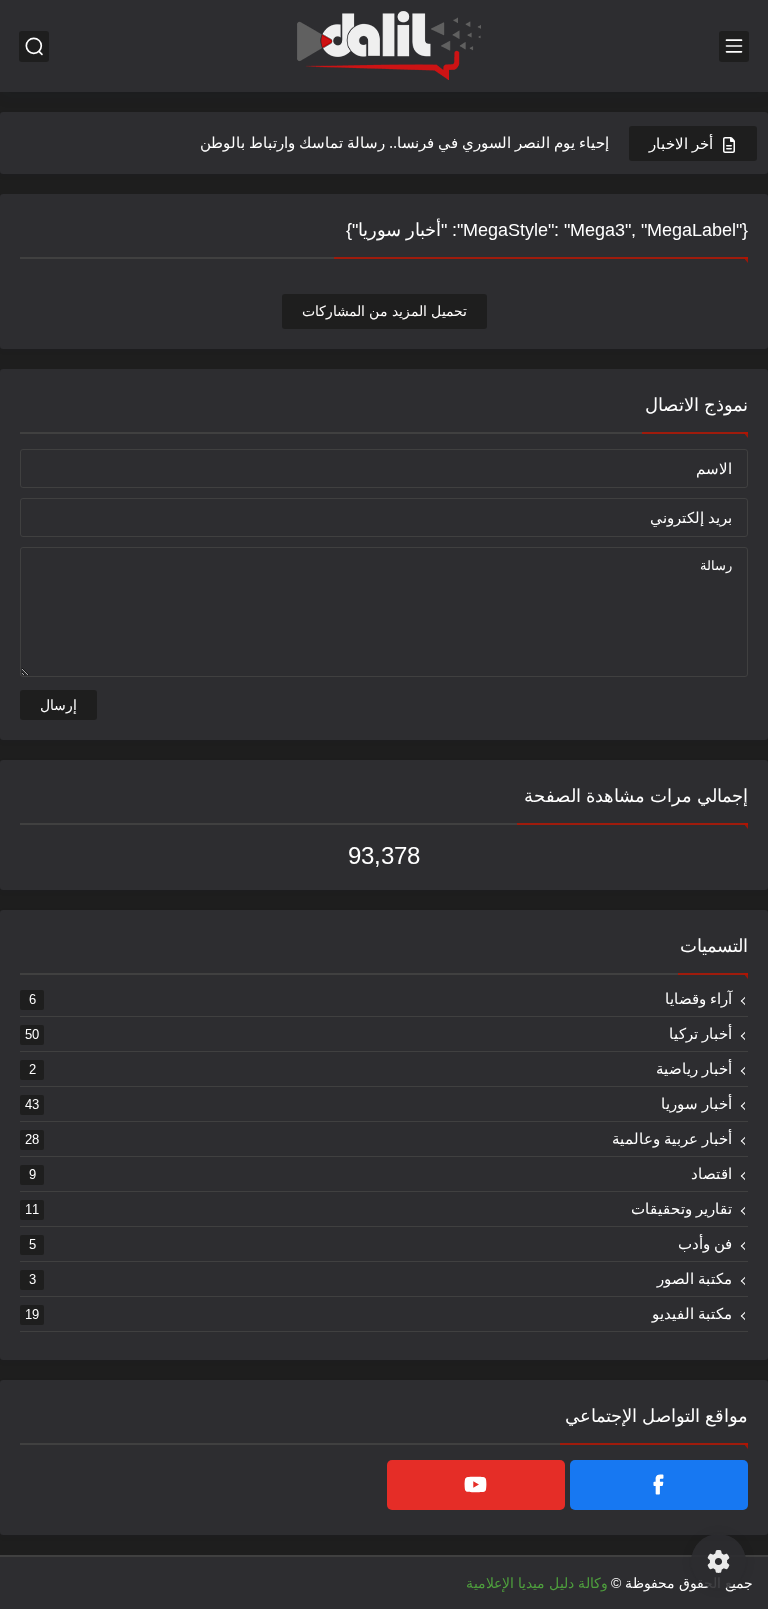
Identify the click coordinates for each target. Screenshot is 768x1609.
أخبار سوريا (378, 1103)
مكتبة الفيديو (378, 1313)
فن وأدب (381, 1243)
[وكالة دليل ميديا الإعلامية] (384, 46)
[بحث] (34, 46)
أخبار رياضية (381, 1068)
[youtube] (476, 1485)
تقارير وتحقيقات (378, 1208)
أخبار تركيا (378, 1033)
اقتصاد (381, 1173)
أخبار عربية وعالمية (378, 1138)
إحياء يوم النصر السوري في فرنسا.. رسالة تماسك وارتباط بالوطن (404, 142)
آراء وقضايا (381, 998)
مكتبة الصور (381, 1278)
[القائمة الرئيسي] (734, 46)
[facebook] (659, 1485)
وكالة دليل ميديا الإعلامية (537, 1583)
